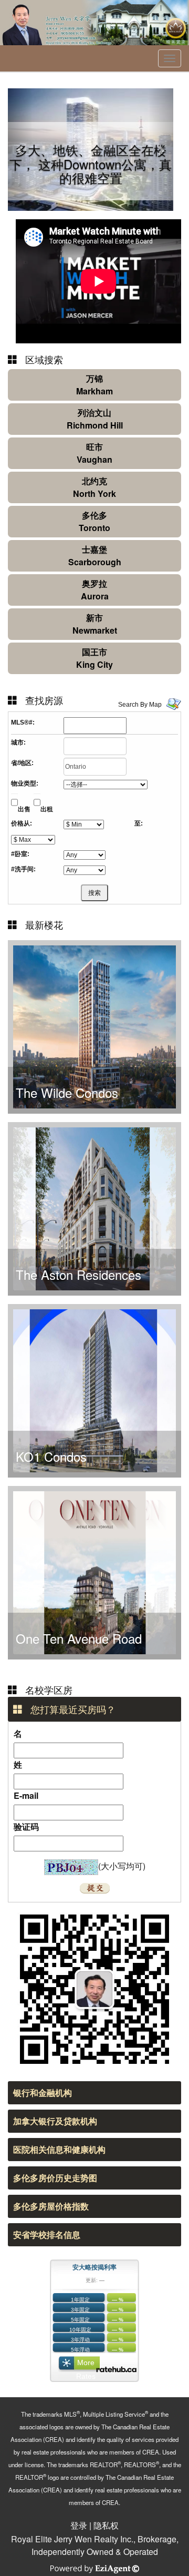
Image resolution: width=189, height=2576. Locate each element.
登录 (79, 2525)
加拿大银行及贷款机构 (55, 2121)
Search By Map (140, 705)
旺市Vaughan (94, 453)
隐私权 (106, 2525)
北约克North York (94, 487)
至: (139, 823)
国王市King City (94, 658)
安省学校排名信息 (47, 2234)
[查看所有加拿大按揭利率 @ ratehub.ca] (116, 2369)
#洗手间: (23, 869)
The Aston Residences (78, 1274)
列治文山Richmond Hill (95, 419)
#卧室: (20, 854)
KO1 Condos (51, 1456)
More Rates (86, 2365)
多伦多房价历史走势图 (55, 2178)
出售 (24, 809)
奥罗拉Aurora (95, 590)
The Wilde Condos (67, 1092)
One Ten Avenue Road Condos (79, 1646)
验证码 (26, 1826)
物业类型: (25, 783)
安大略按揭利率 (94, 2267)
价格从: (22, 823)
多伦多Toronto (94, 521)
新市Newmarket (95, 624)
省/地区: (22, 763)
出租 (47, 809)
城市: (18, 742)
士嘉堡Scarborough (95, 556)
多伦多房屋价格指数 (51, 2206)
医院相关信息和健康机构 (59, 2149)
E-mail (26, 1795)
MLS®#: (23, 722)
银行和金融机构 (43, 2093)
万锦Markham (94, 385)
